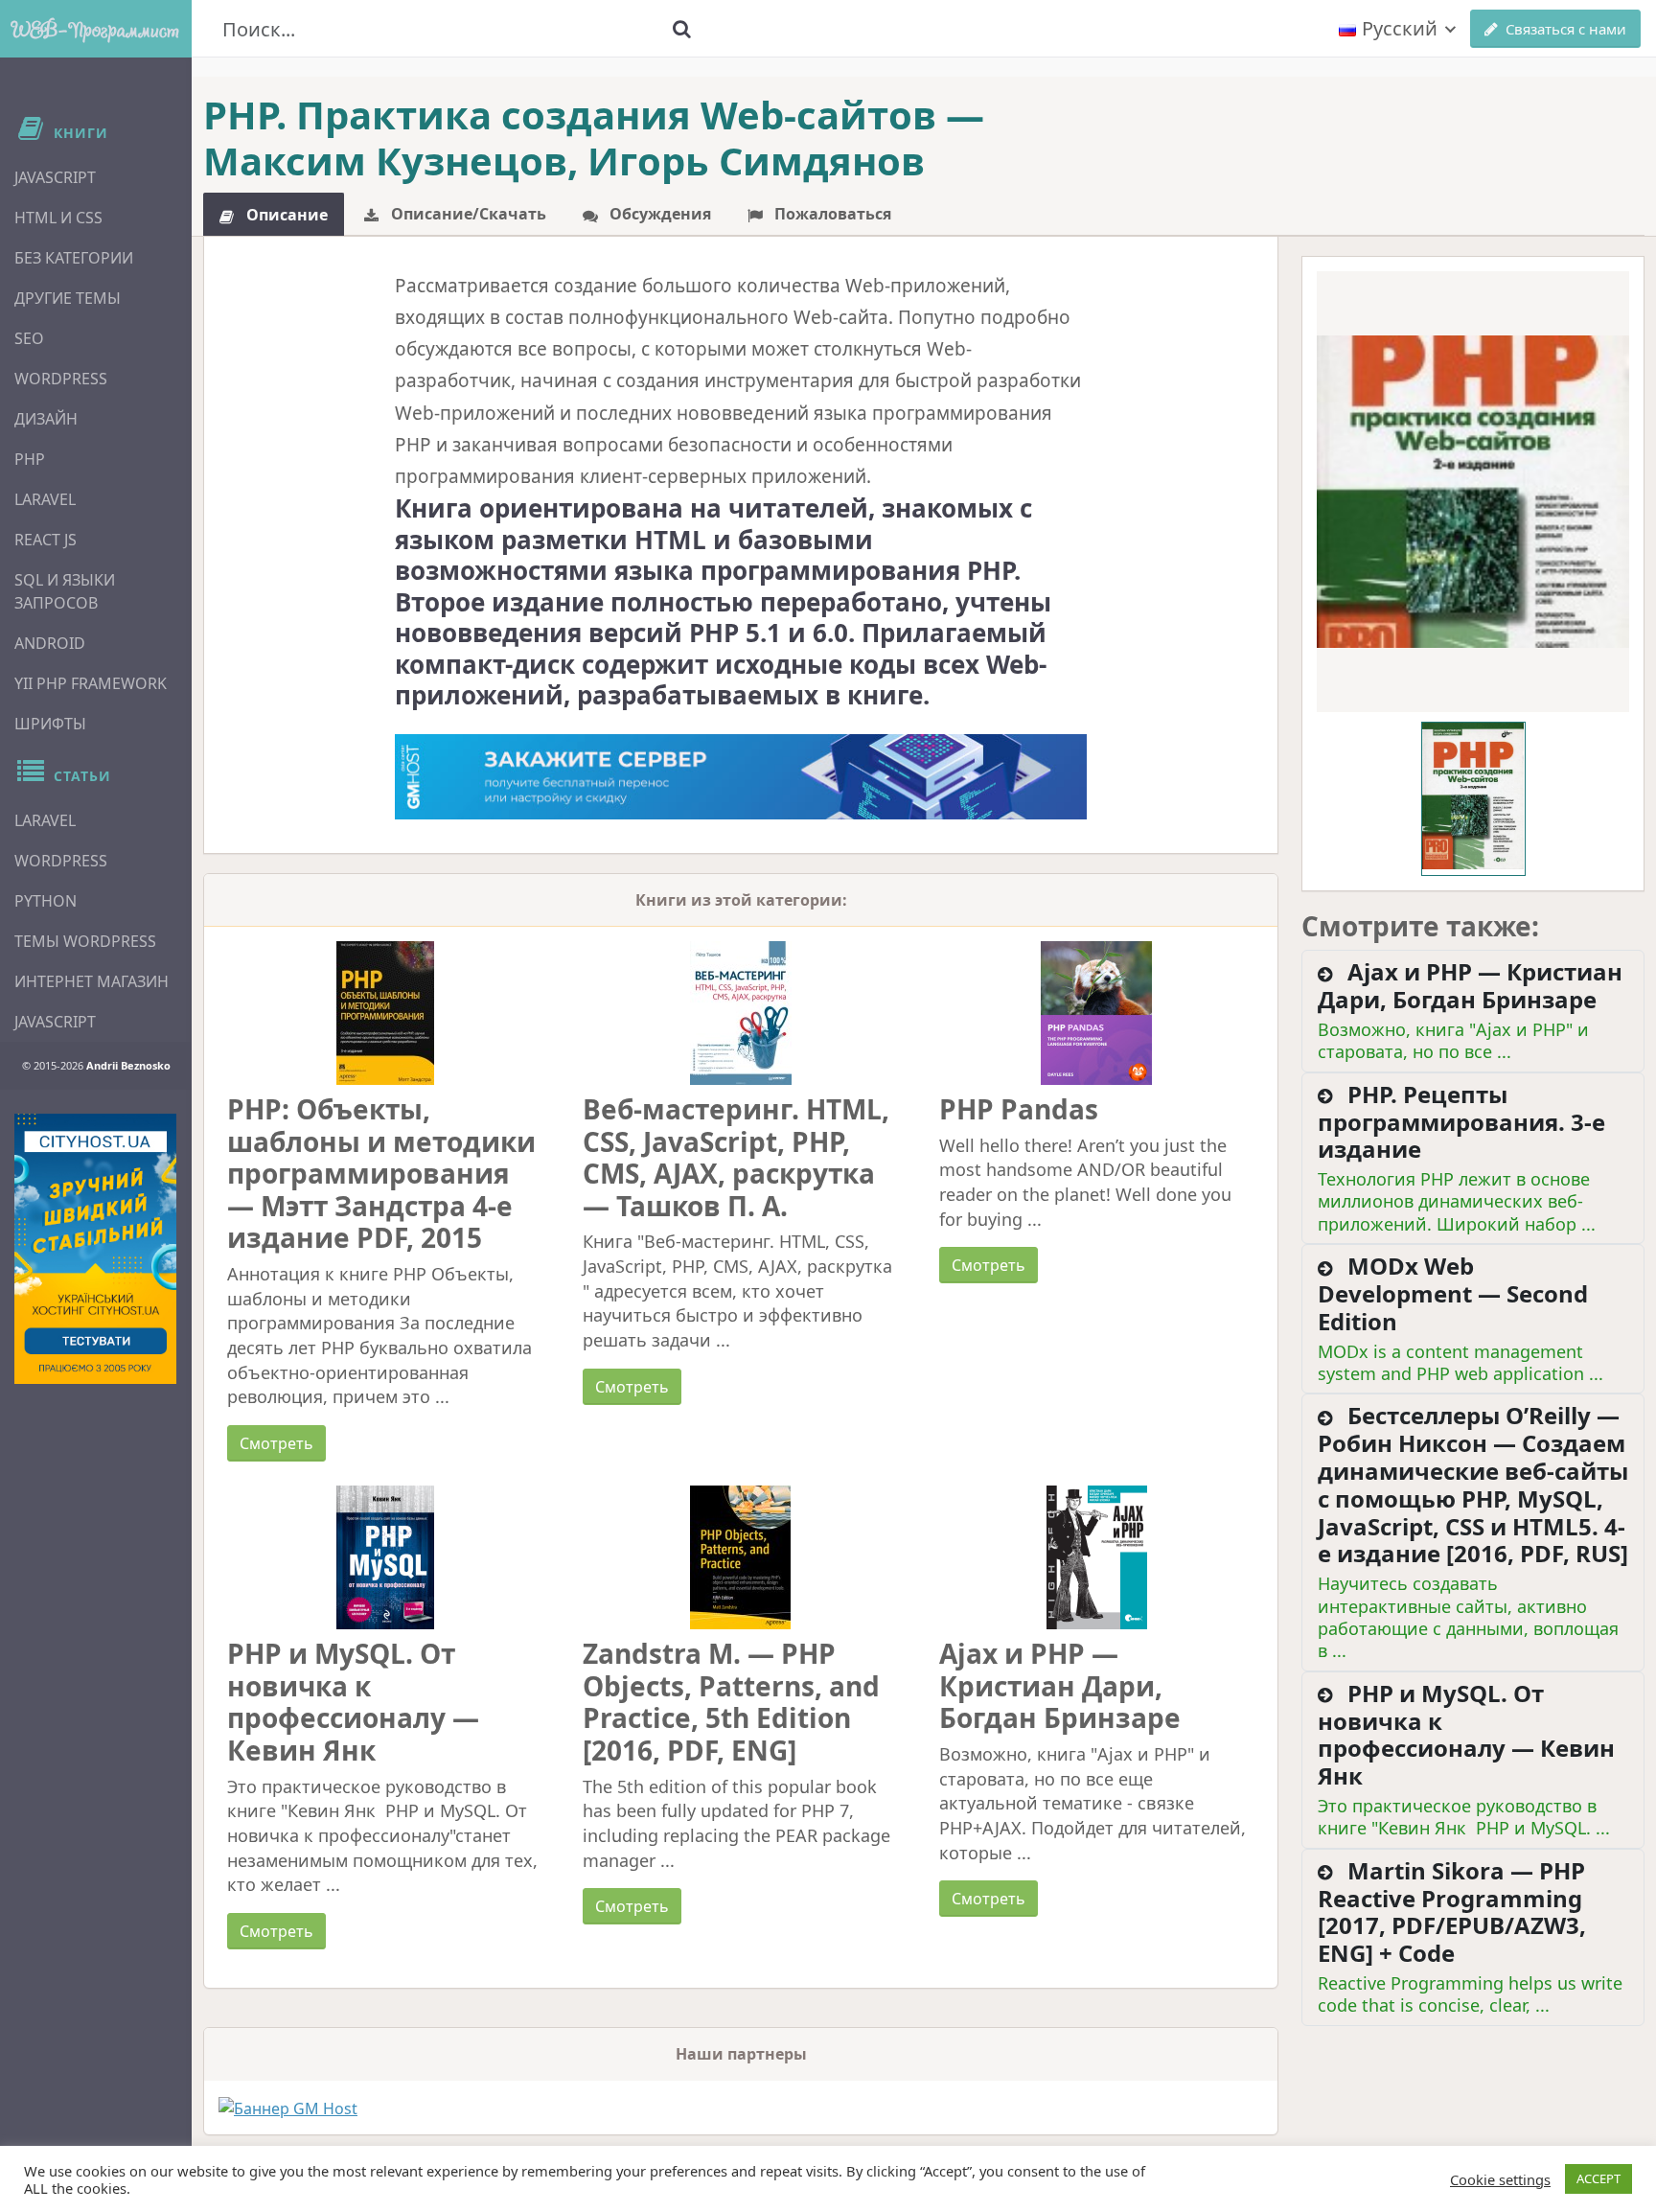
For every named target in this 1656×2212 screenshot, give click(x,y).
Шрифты (50, 724)
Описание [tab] (285, 215)
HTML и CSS (58, 218)
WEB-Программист (96, 29)
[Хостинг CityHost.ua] (95, 1249)
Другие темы (68, 298)
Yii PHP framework (91, 683)
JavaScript (55, 177)
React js (46, 540)
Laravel (45, 499)
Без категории (74, 258)
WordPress (61, 379)
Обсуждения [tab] (658, 214)
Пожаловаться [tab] (831, 214)
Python (46, 901)
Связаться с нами (1566, 29)
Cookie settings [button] (1500, 2179)
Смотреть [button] (276, 1443)
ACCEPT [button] (1598, 2178)
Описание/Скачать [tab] (467, 214)
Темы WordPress (85, 941)
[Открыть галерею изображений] (1473, 492)
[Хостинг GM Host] (741, 775)
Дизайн (46, 419)
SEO (29, 338)
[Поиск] (681, 29)
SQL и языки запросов (65, 591)
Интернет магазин (92, 981)
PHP (30, 459)
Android (50, 643)
